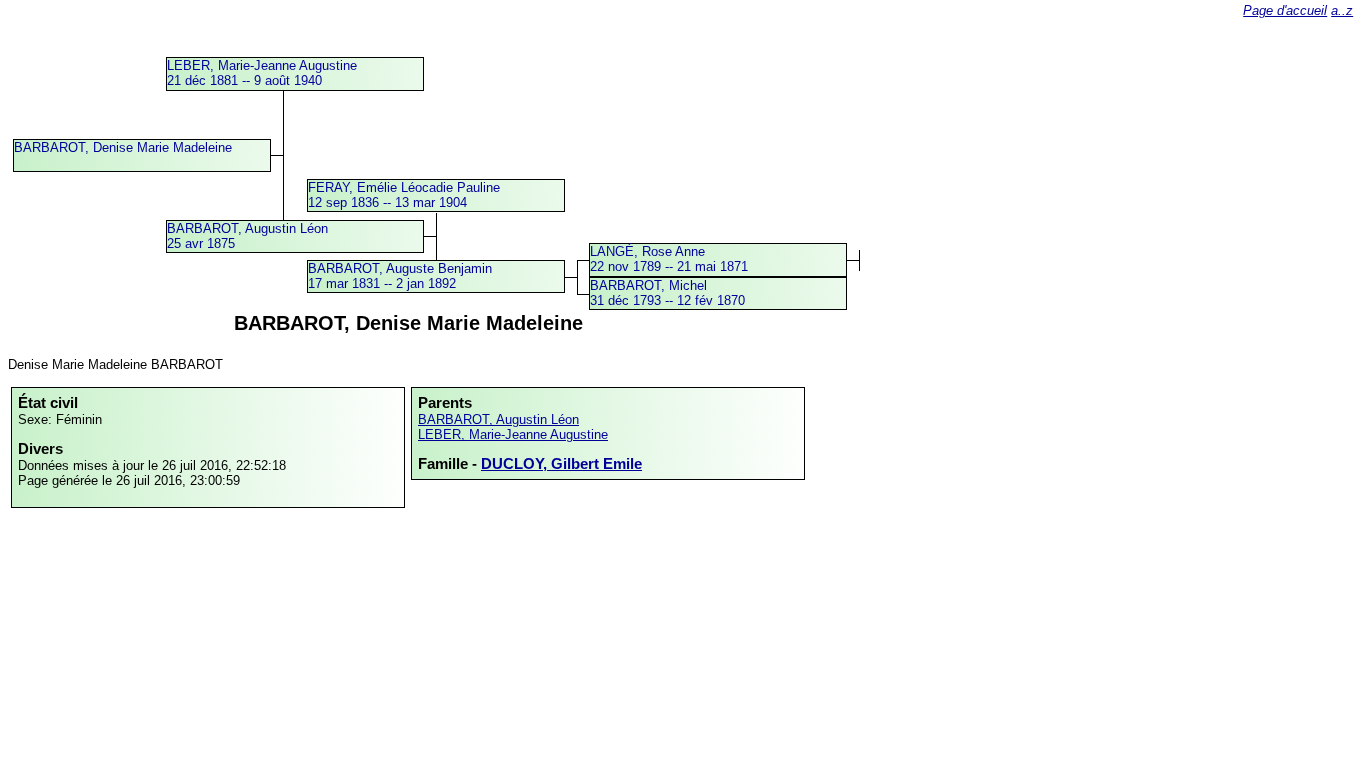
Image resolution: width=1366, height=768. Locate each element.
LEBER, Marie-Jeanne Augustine (513, 434)
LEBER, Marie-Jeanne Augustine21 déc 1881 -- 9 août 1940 (262, 73)
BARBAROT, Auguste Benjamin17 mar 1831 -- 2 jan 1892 (400, 276)
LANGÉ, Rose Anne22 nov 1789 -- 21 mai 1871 (669, 259)
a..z (1342, 10)
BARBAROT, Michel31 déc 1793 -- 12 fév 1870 (667, 293)
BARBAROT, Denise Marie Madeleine (123, 147)
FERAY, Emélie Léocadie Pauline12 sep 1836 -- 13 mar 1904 (404, 195)
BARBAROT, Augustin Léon (498, 419)
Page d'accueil (1285, 10)
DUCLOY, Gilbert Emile (561, 463)
